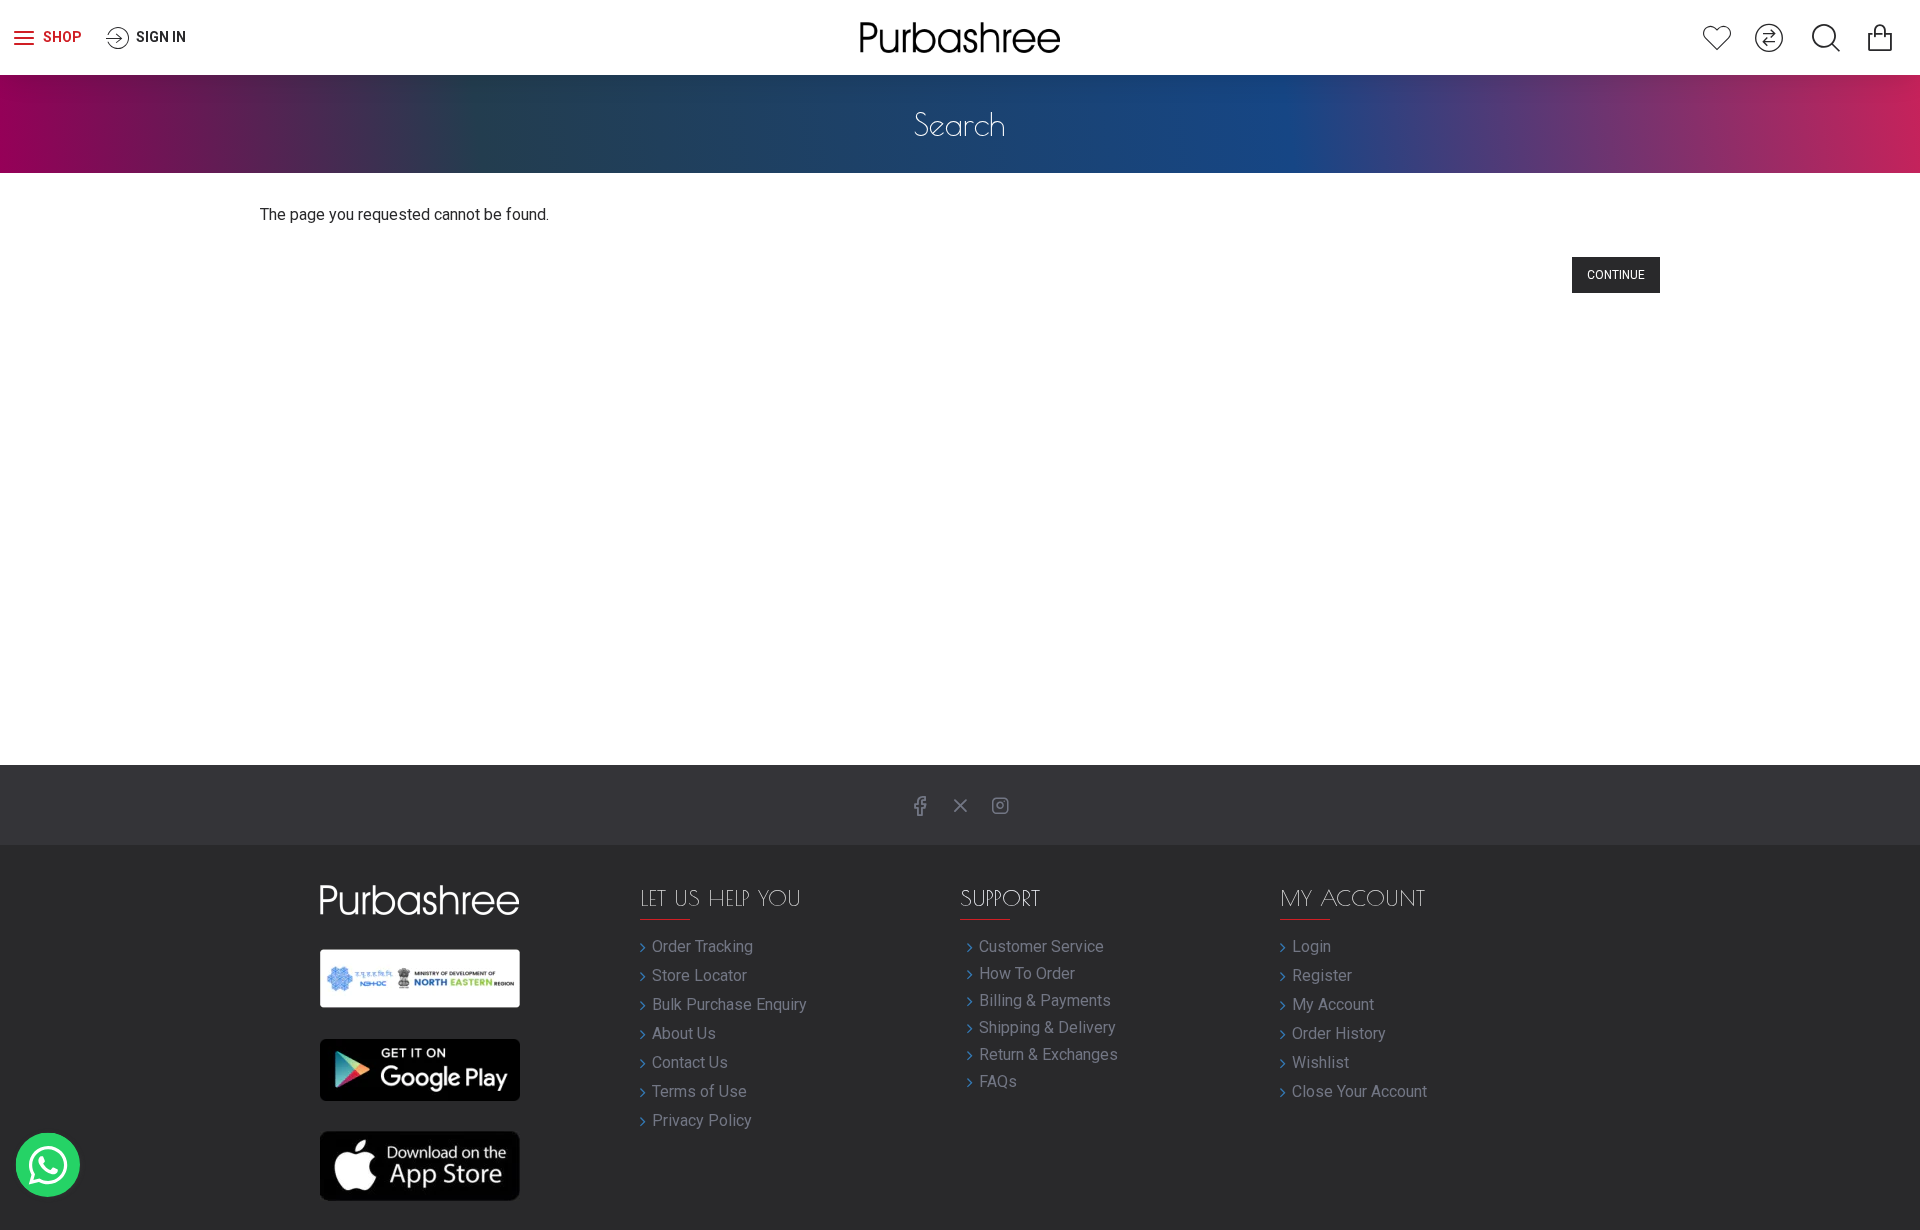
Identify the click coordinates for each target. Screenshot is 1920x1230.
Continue (1616, 275)
